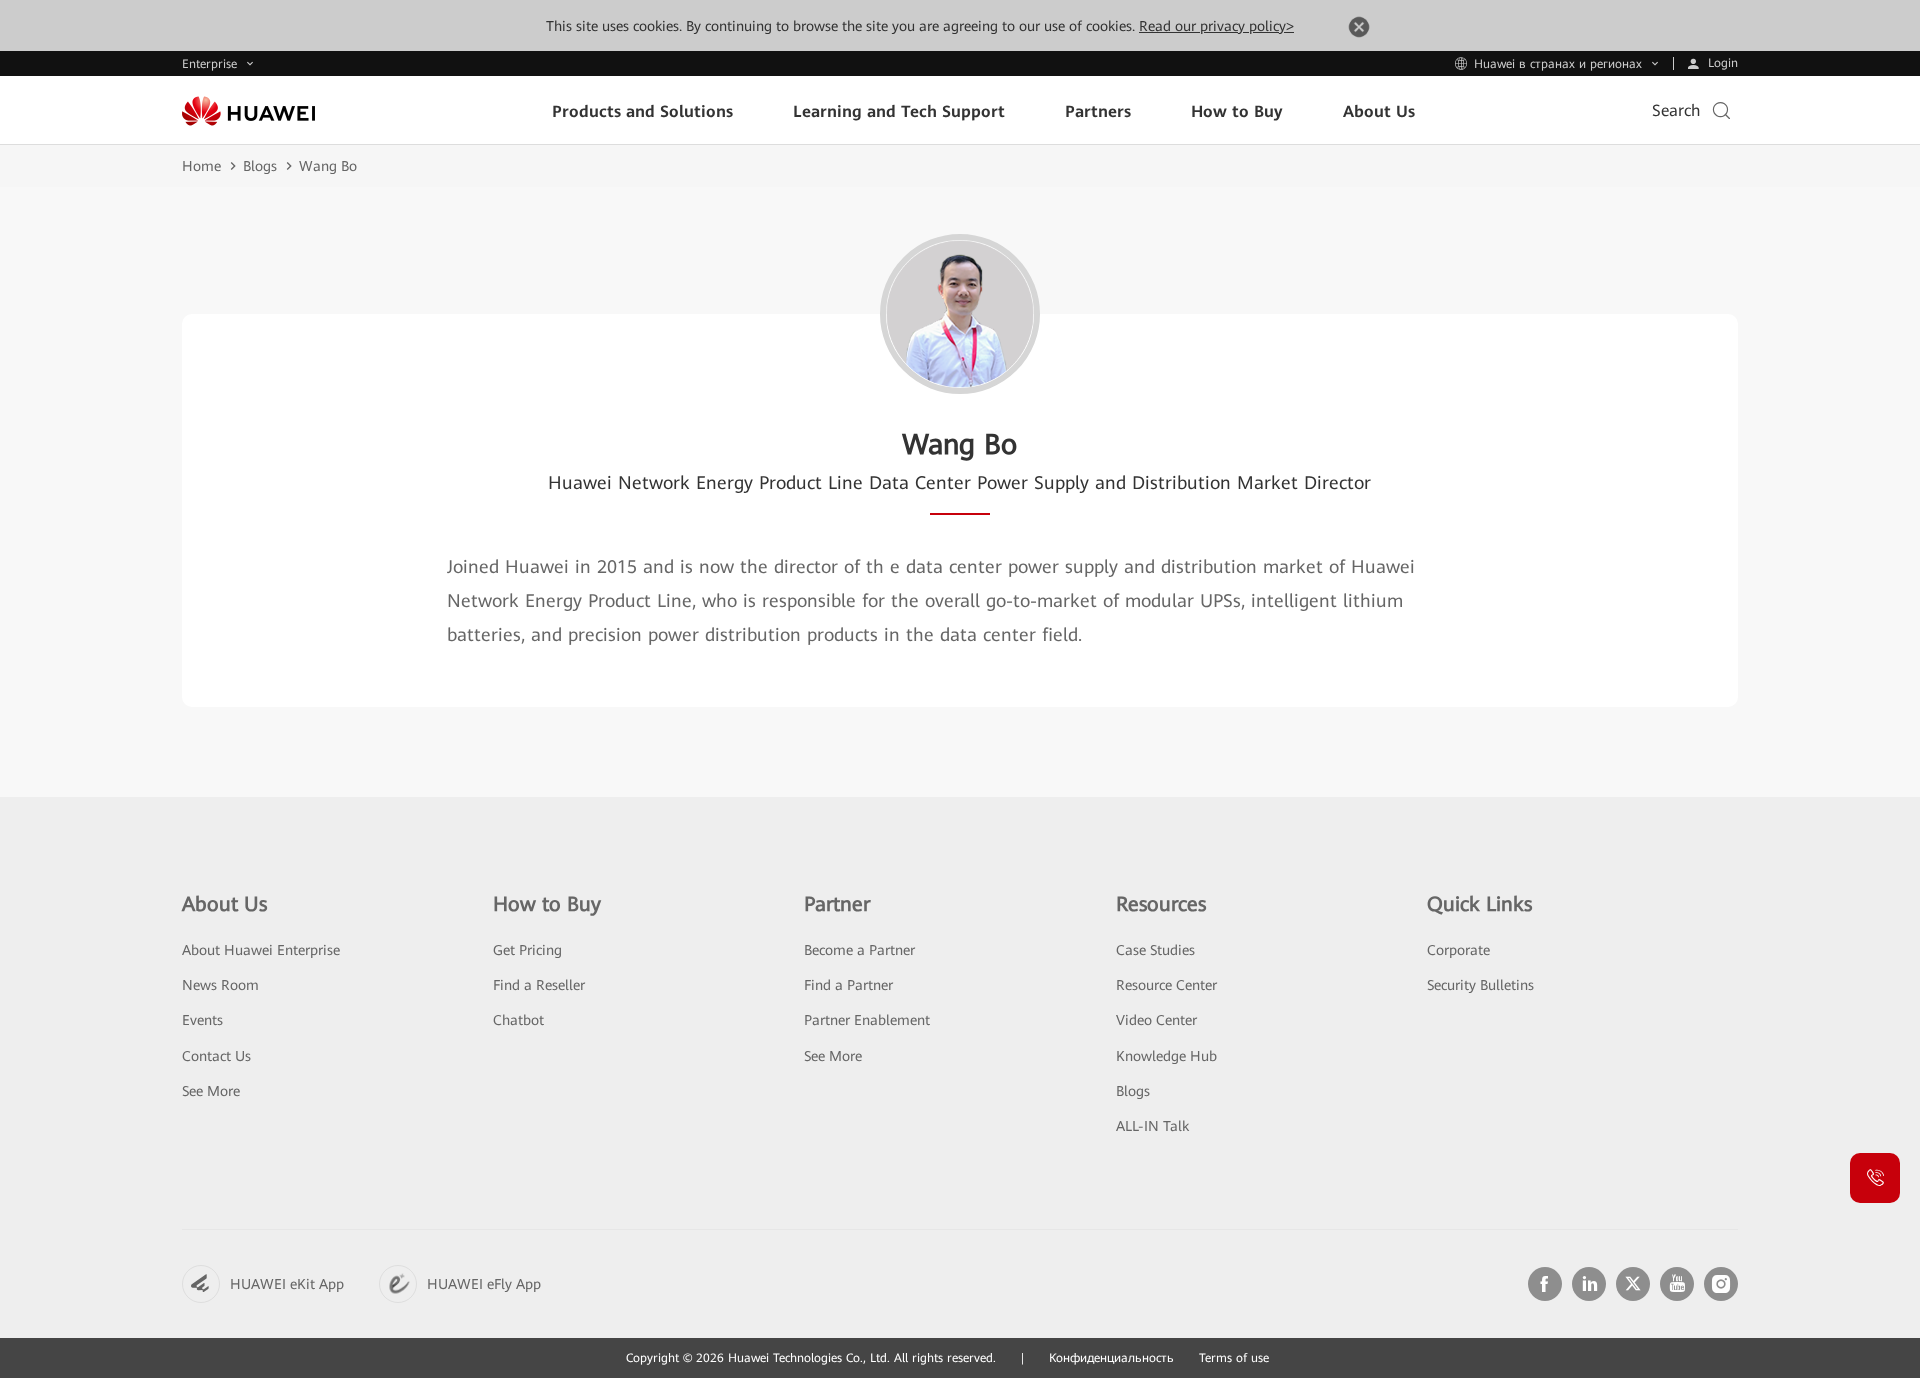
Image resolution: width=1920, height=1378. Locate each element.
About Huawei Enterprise (261, 950)
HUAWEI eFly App (484, 1284)
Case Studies (1155, 950)
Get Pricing (527, 950)
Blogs (260, 166)
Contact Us (216, 1056)
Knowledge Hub (1166, 1056)
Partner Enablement (867, 1020)
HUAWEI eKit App (287, 1284)
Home (201, 166)
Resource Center (1166, 985)
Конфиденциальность (1111, 1358)
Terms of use (1234, 1358)
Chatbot (518, 1020)
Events (202, 1020)
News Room (220, 985)
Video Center (1156, 1020)
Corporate (1458, 950)
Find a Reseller (539, 985)
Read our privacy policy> (1216, 26)
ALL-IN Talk (1152, 1126)
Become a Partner (859, 950)
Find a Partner (848, 985)
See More (211, 1091)
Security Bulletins (1480, 985)
